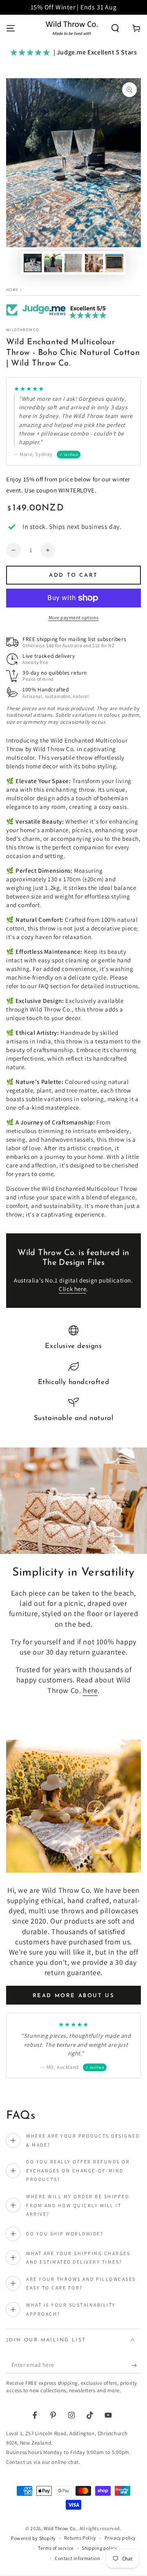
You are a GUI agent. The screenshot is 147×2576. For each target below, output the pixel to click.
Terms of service (56, 2548)
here (90, 1690)
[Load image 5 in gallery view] (114, 263)
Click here (72, 1289)
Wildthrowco (23, 330)
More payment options (74, 617)
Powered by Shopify (33, 2538)
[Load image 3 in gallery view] (73, 263)
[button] (115, 28)
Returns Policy (80, 2538)
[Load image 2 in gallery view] (53, 263)
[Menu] (11, 28)
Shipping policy (99, 2548)
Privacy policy (120, 2538)
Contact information (77, 2558)
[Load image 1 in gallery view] (33, 263)
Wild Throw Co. (60, 2528)
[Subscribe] (136, 2365)
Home (12, 290)
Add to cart (73, 575)
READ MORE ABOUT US (74, 1996)
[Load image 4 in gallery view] (94, 263)
